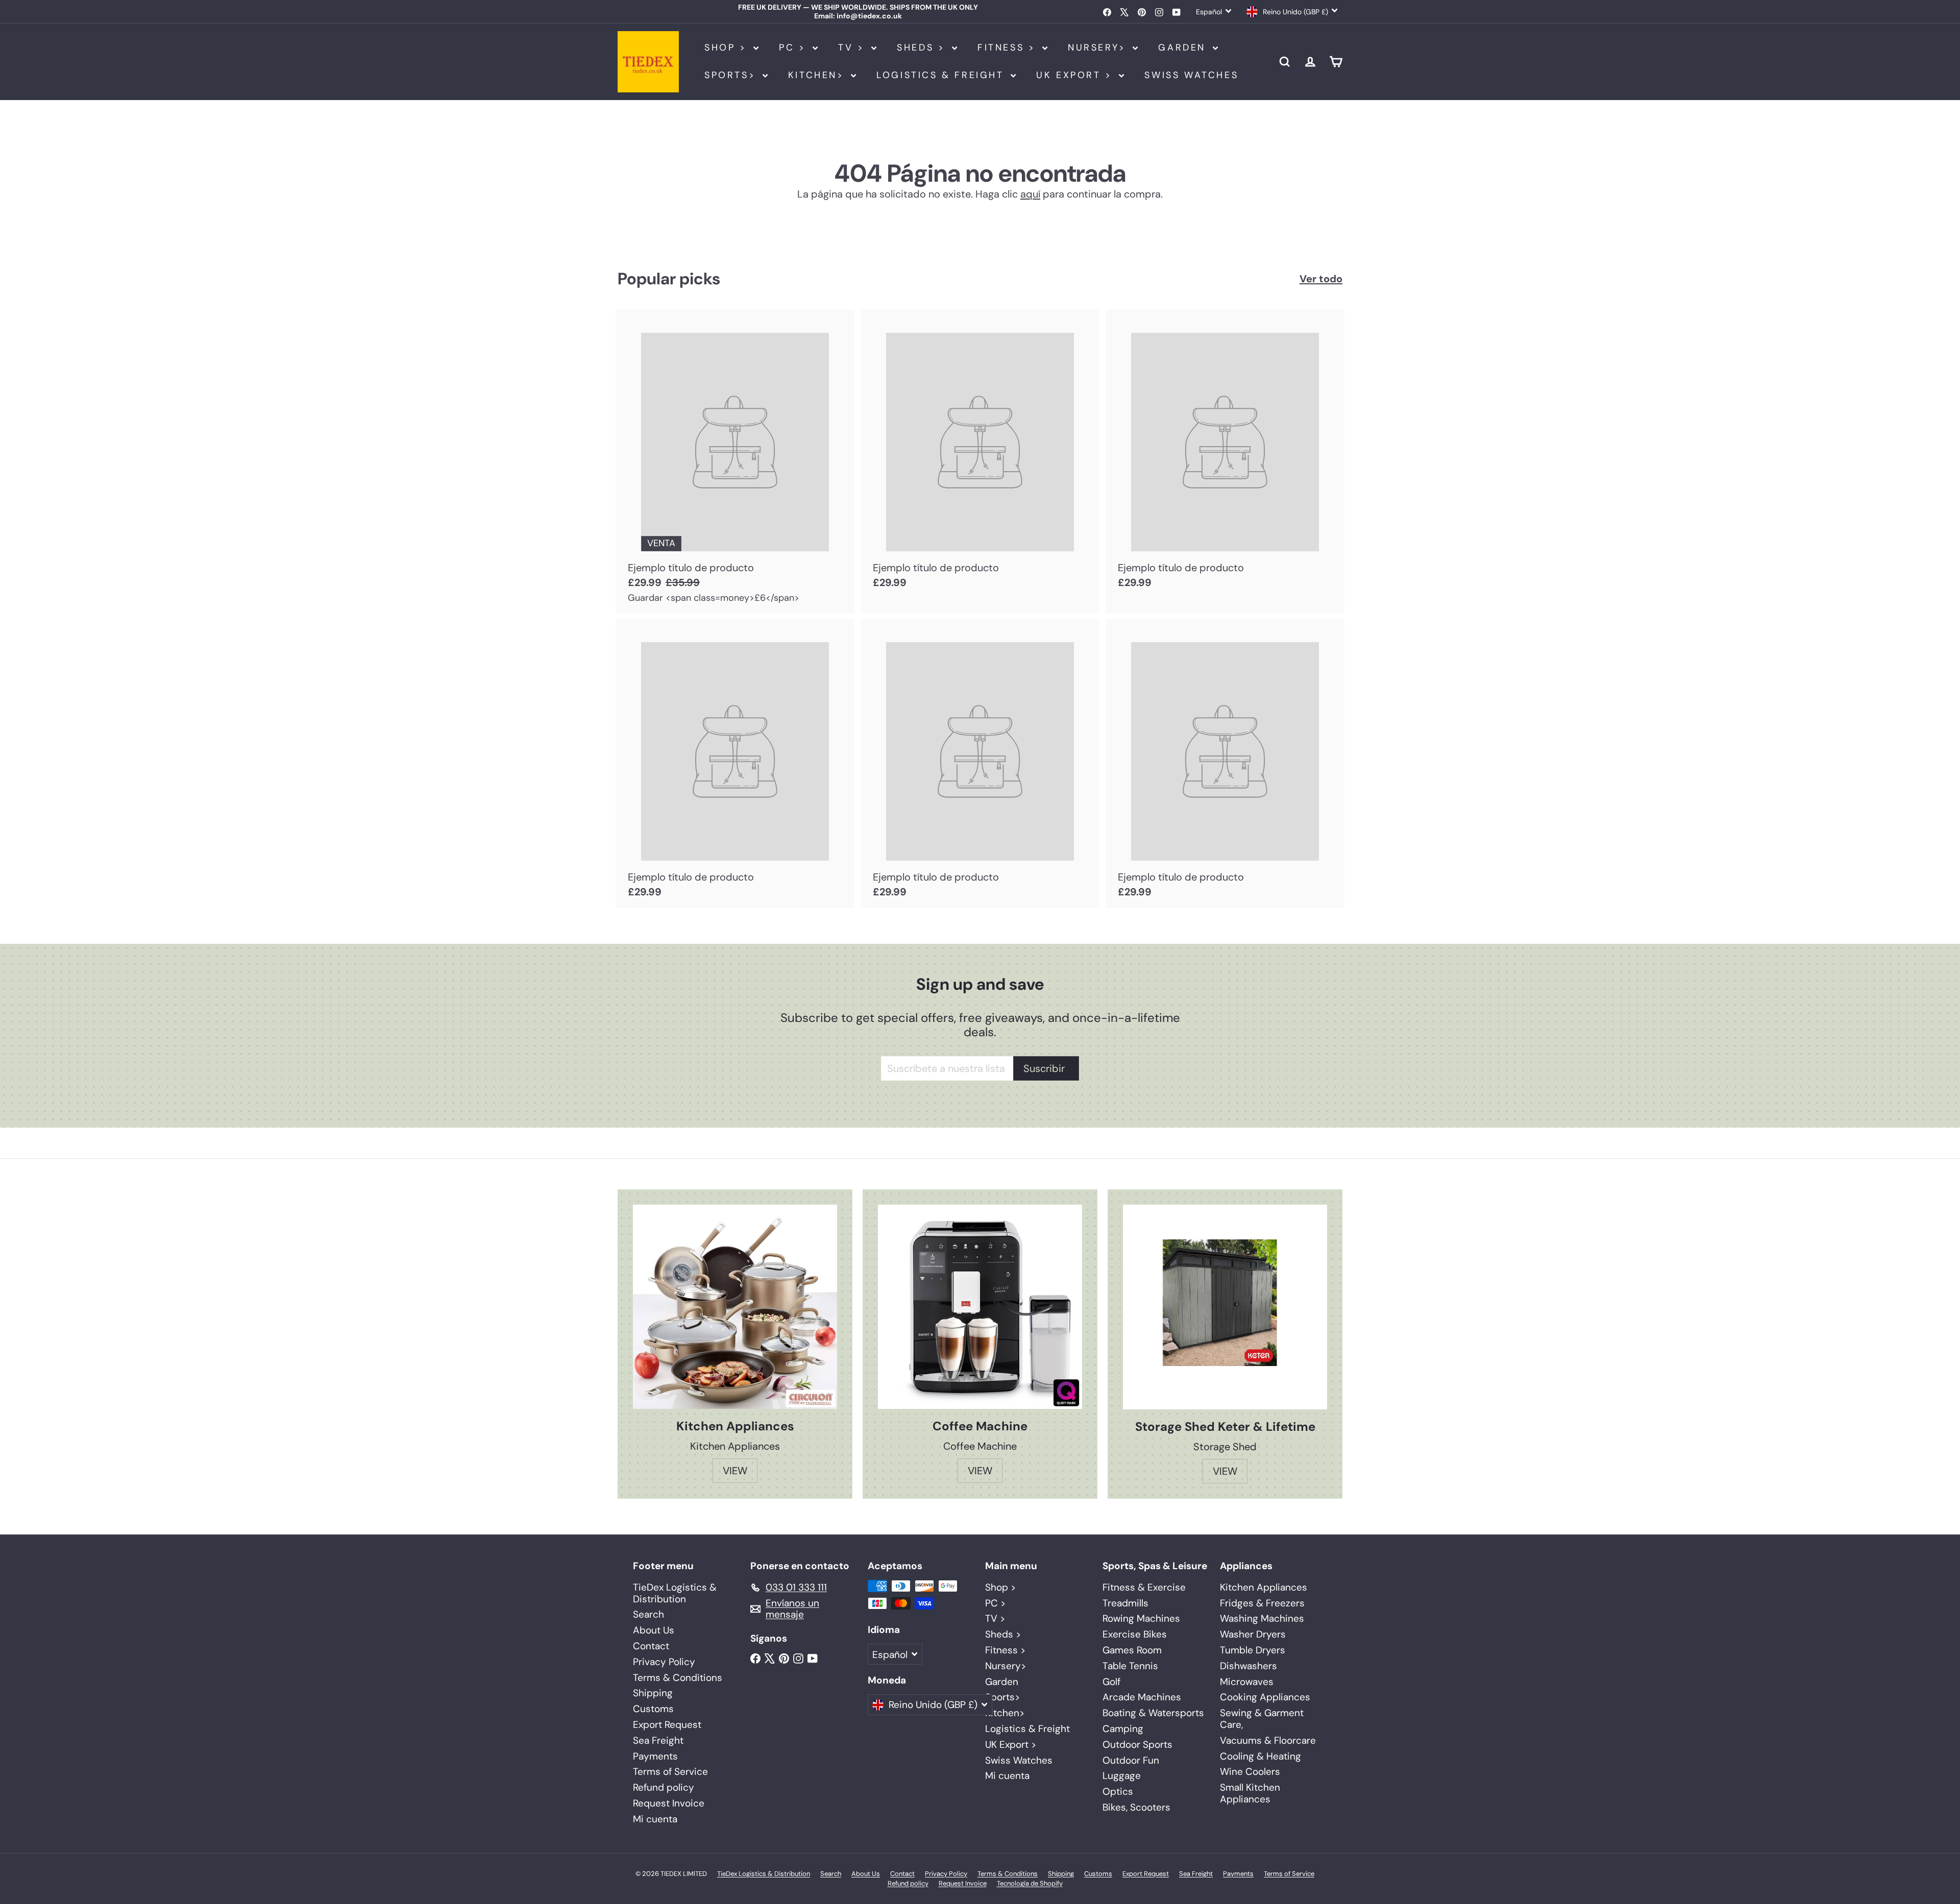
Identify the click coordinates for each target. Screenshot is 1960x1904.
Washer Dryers (1253, 1634)
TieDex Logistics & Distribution (675, 1593)
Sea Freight (658, 1740)
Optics (1118, 1791)
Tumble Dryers (1253, 1650)
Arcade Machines (1142, 1697)
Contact (651, 1646)
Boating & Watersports (1153, 1713)
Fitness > (1009, 47)
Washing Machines (1262, 1618)
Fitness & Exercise (1144, 1587)
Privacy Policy (664, 1662)
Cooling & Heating (1260, 1756)
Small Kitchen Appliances (1250, 1793)
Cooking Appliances (1265, 1697)
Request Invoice (669, 1803)
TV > (853, 47)
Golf (1111, 1682)
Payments (655, 1756)
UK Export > (1076, 75)
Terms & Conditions (678, 1678)
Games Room (1132, 1650)
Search (648, 1614)
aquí (1030, 194)
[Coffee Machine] (980, 1307)
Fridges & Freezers (1262, 1603)
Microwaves (1247, 1682)
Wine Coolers (1250, 1772)
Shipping (653, 1693)
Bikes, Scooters (1136, 1807)
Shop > (728, 47)
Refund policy (664, 1787)
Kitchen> (818, 75)
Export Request (667, 1725)
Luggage (1122, 1776)
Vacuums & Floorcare (1268, 1740)
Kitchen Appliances (1264, 1587)
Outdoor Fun (1131, 1760)
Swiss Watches (1191, 75)
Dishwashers (1248, 1666)
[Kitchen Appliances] (735, 1307)
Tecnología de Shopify (1030, 1883)
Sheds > (923, 47)
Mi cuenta (655, 1819)
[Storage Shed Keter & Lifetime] (1225, 1307)
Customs (653, 1709)
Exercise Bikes (1135, 1634)
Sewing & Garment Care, (1262, 1719)
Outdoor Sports (1137, 1744)
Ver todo (1321, 279)
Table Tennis (1130, 1666)
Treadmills (1125, 1603)
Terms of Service (670, 1772)
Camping (1123, 1729)
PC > (794, 47)
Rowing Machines (1141, 1618)
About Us (654, 1630)
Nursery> (1099, 47)
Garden (1184, 47)
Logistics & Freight (942, 75)
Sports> (732, 75)
